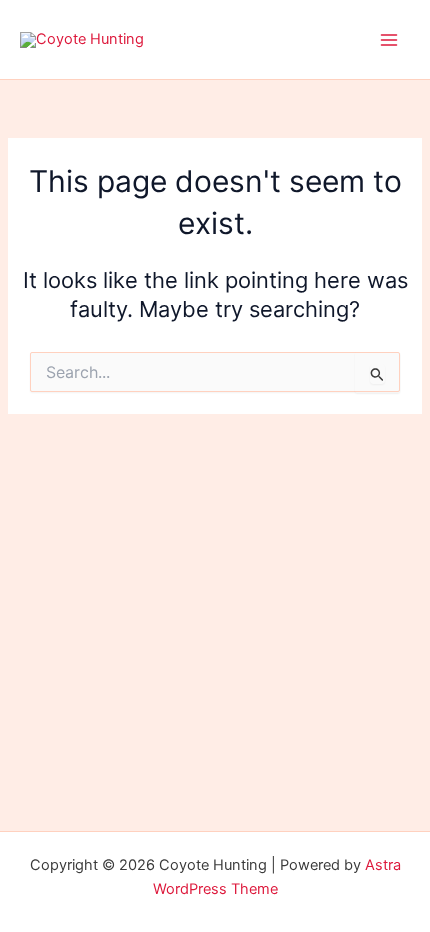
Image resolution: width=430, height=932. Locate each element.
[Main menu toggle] (389, 40)
